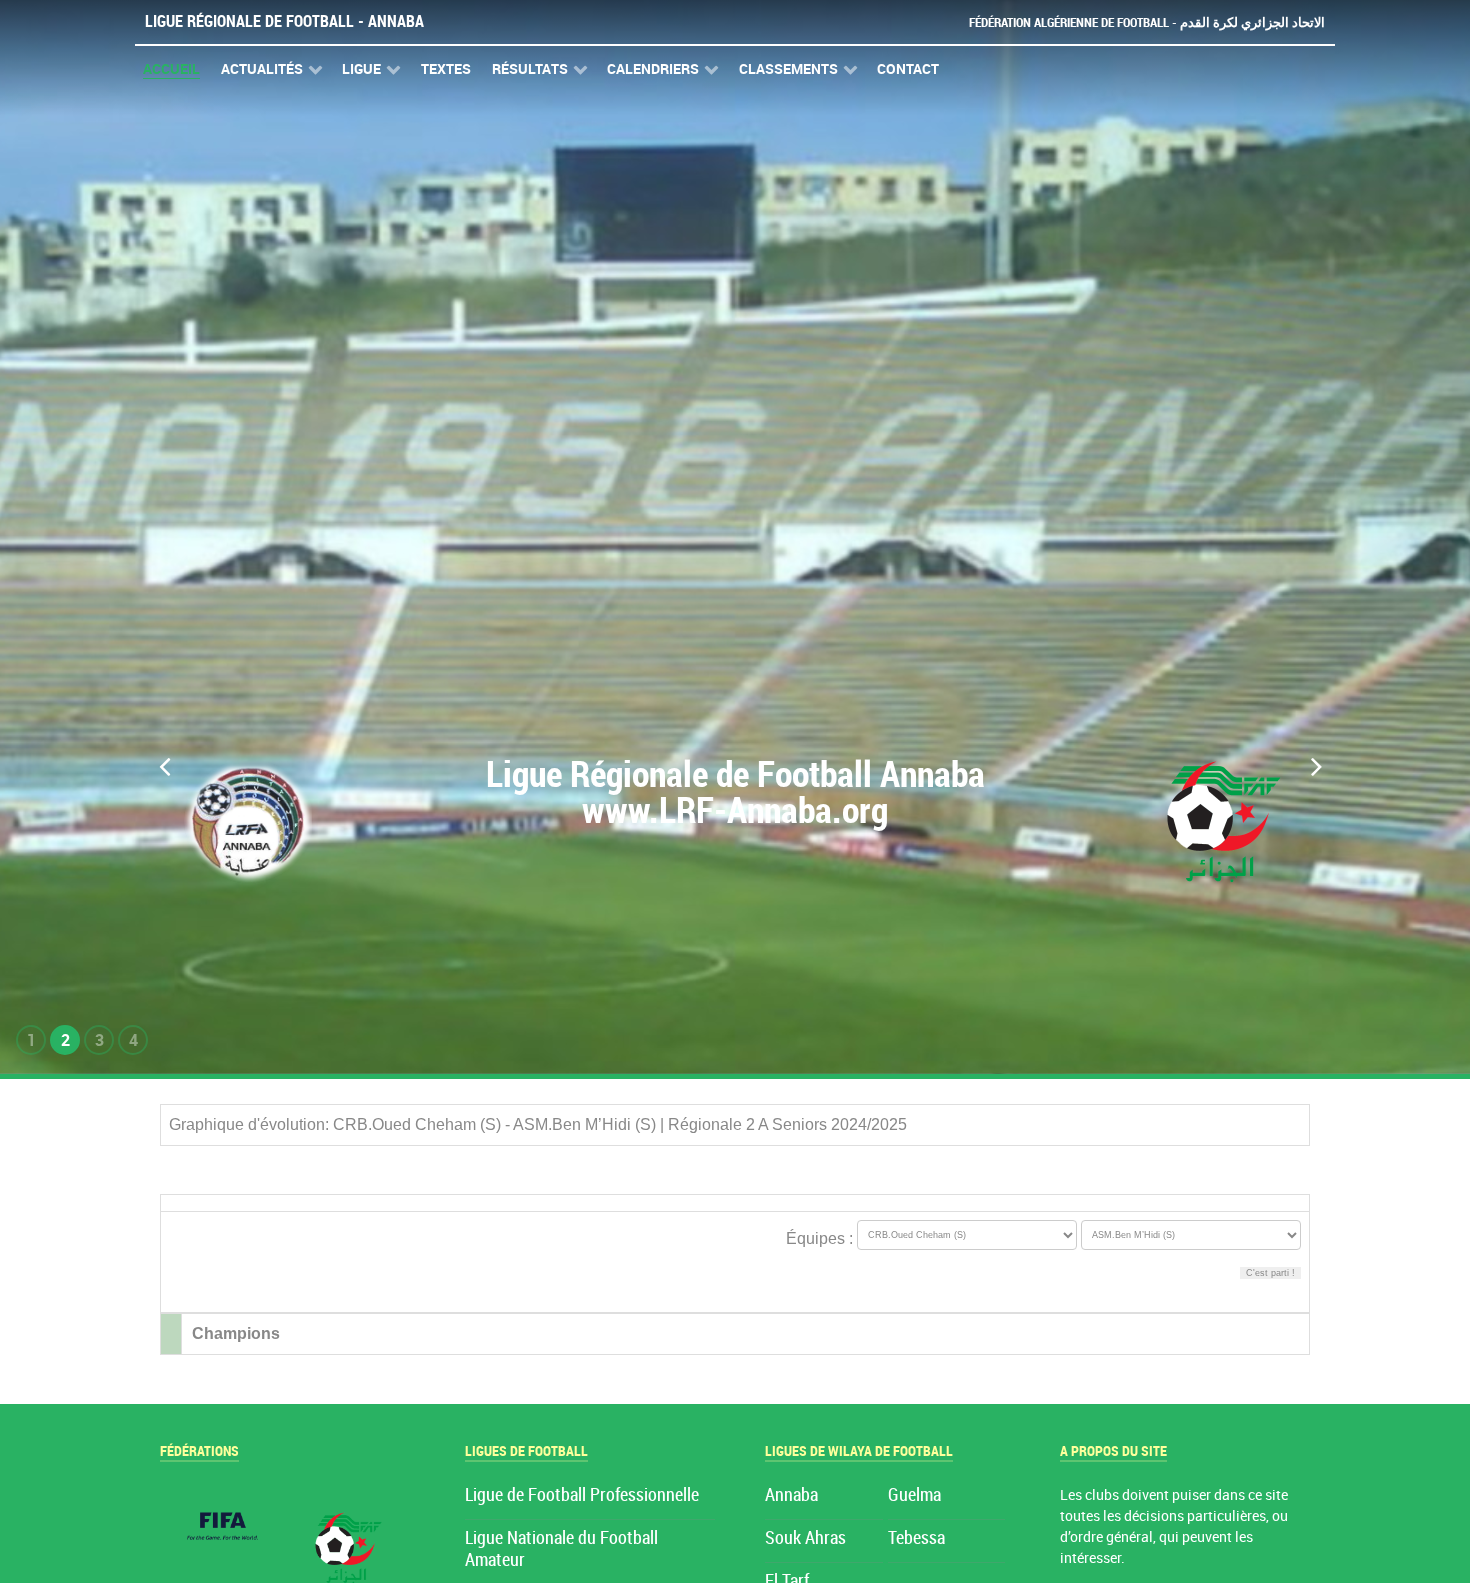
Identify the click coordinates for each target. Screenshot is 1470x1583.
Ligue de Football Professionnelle (582, 1495)
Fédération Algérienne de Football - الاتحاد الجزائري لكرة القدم (1147, 22)
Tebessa (916, 1538)
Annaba (791, 1495)
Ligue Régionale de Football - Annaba (284, 21)
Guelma (914, 1495)
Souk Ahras (805, 1538)
